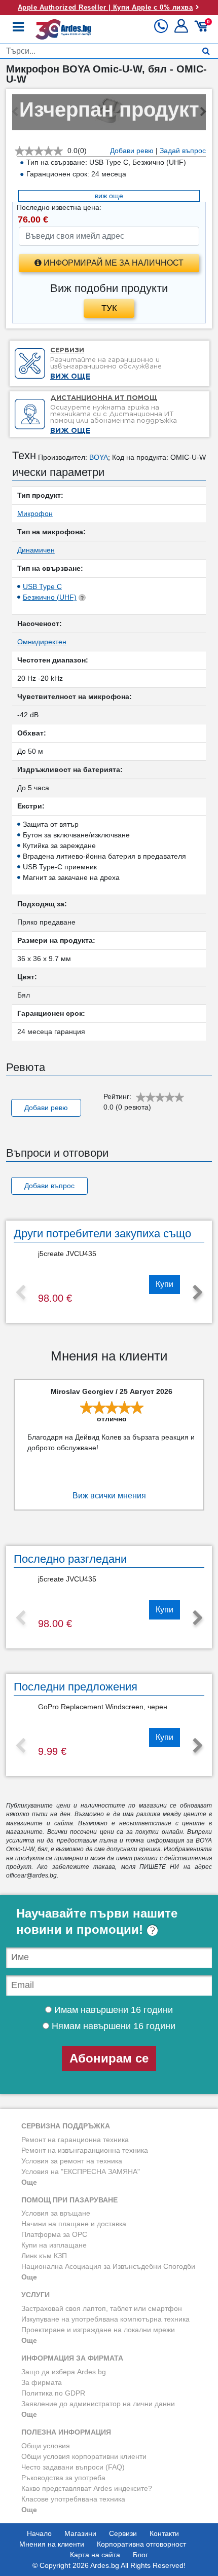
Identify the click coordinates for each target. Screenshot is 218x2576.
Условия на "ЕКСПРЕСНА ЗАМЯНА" (81, 2172)
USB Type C (42, 586)
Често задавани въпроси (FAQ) (73, 2467)
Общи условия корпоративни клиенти (84, 2456)
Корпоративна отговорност (141, 2544)
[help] (152, 1929)
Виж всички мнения (109, 1496)
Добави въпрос (49, 1186)
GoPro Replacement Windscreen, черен (103, 1707)
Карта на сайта (95, 2555)
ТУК (109, 308)
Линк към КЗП (44, 2256)
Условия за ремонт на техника (72, 2161)
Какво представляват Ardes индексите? (87, 2488)
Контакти (164, 2533)
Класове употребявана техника (73, 2499)
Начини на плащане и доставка (74, 2224)
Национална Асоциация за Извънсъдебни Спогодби (108, 2266)
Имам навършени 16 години (112, 2010)
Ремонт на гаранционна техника (75, 2140)
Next (198, 1293)
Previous (20, 1293)
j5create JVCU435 (67, 1254)
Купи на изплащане (54, 2245)
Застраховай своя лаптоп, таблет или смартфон (102, 2308)
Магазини (80, 2533)
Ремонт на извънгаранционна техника (85, 2150)
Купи (165, 1284)
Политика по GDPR (53, 2393)
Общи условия (46, 2446)
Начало (39, 2533)
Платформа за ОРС (54, 2234)
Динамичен (36, 550)
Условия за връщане (56, 2213)
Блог (140, 2555)
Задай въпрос (183, 151)
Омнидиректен (42, 642)
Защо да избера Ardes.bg (64, 2372)
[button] (182, 30)
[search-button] (206, 51)
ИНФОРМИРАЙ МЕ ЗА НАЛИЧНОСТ (113, 263)
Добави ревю (132, 151)
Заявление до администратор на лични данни (98, 2404)
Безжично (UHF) (50, 597)
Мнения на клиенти (52, 2544)
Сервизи (123, 2533)
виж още (109, 196)
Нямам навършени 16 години (112, 2026)
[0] (203, 30)
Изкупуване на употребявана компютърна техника (105, 2319)
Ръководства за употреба (63, 2478)
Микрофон (35, 513)
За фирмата (42, 2382)
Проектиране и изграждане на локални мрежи (98, 2330)
